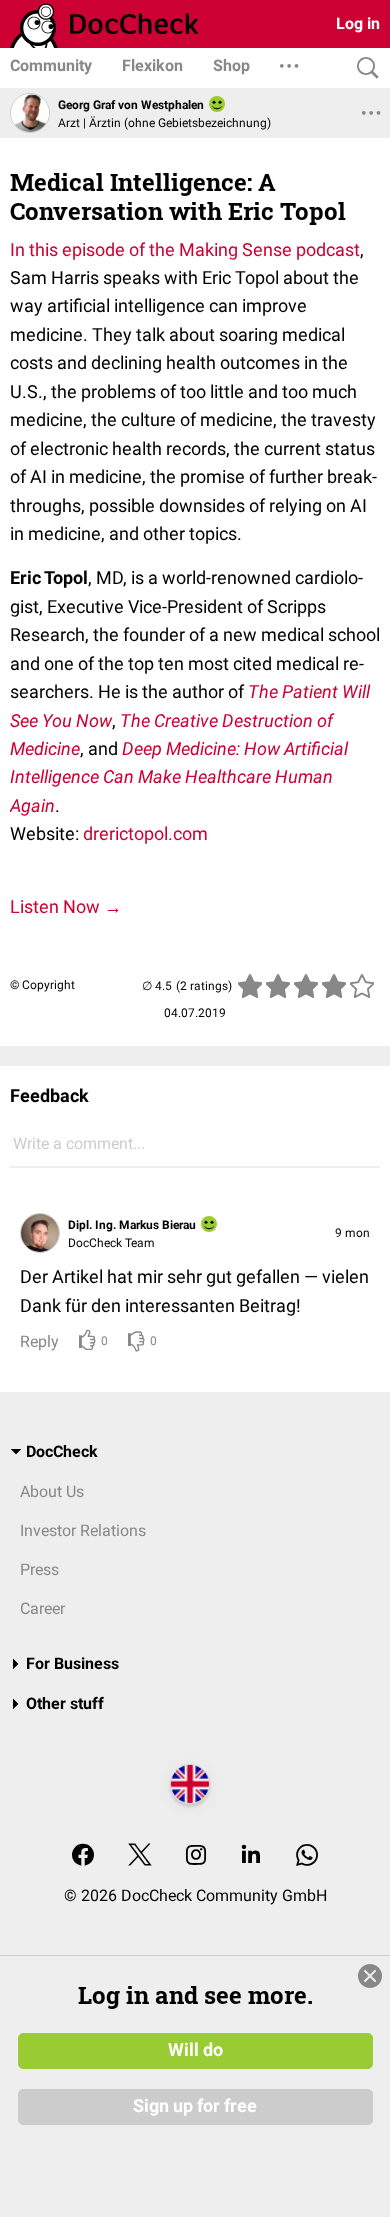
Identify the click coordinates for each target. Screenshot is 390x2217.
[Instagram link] (196, 1856)
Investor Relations (83, 1530)
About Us (52, 1491)
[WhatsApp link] (307, 1856)
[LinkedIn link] (251, 1856)
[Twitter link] (140, 1856)
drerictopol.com (145, 833)
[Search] (363, 68)
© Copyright (42, 985)
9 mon (352, 1233)
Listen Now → (66, 906)
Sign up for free (195, 2106)
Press (39, 1569)
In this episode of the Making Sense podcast (185, 249)
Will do (195, 2050)
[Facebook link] (83, 1856)
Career (42, 1608)
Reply (39, 1341)
